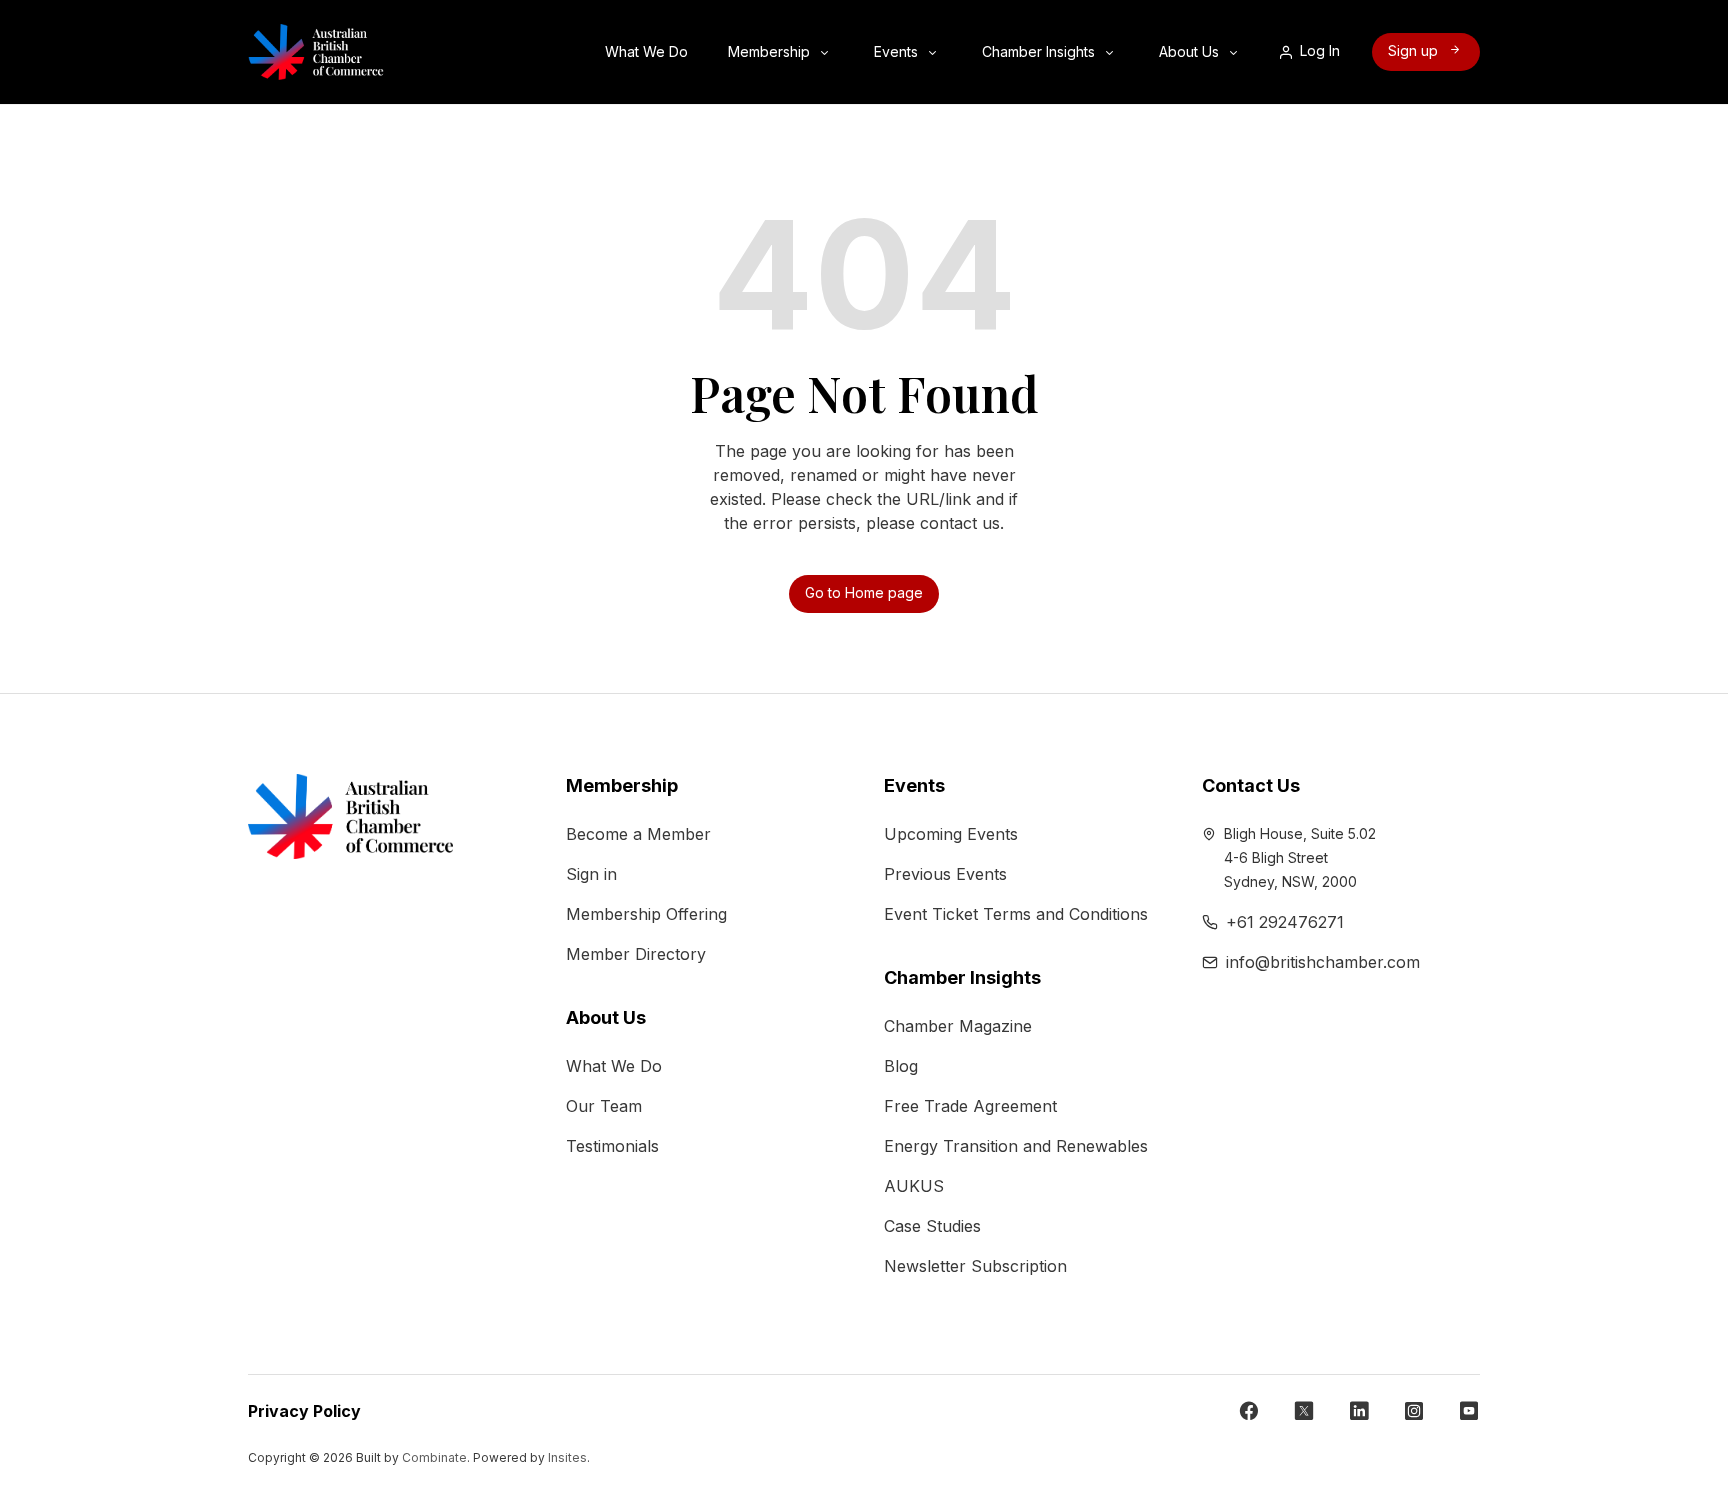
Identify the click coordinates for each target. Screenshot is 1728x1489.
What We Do (648, 51)
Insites (567, 1457)
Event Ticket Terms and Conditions (1016, 914)
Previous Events (945, 874)
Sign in (591, 874)
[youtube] (1469, 1410)
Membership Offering (646, 914)
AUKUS (914, 1186)
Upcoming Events (951, 834)
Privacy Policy (304, 1411)
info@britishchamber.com (1323, 962)
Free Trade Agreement (970, 1106)
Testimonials (612, 1146)
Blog (901, 1066)
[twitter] (1304, 1410)
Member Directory (636, 954)
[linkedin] (1359, 1410)
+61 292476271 (1285, 922)
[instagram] (1414, 1410)
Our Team (604, 1106)
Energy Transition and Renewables (1016, 1146)
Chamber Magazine (958, 1026)
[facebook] (1249, 1410)
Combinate (434, 1457)
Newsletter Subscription (975, 1266)
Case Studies (932, 1226)
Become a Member (638, 834)
